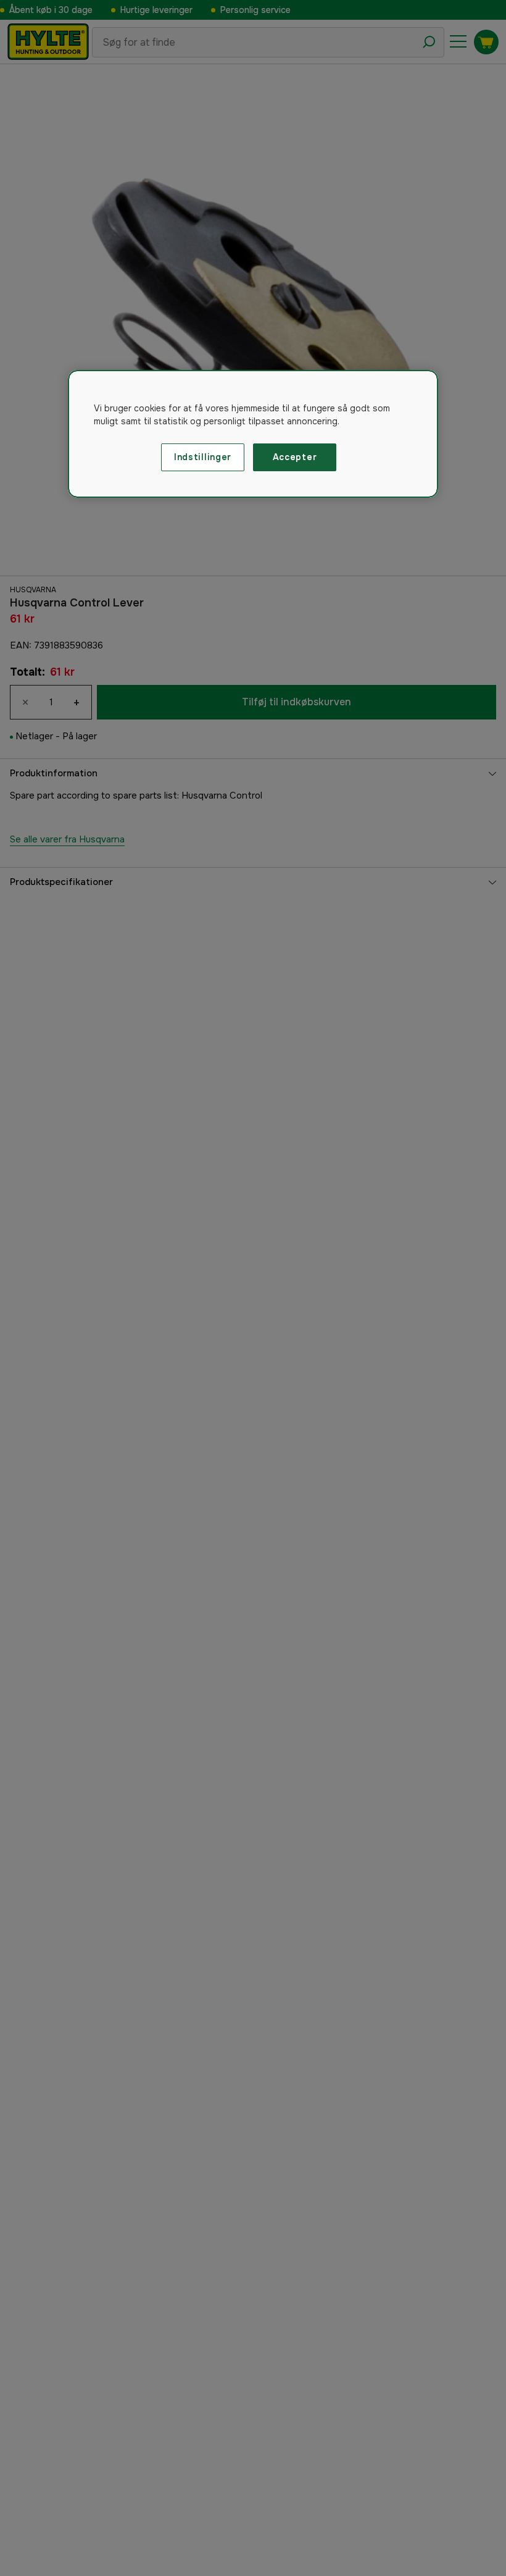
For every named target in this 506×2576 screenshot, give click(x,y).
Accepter (295, 457)
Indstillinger (203, 457)
